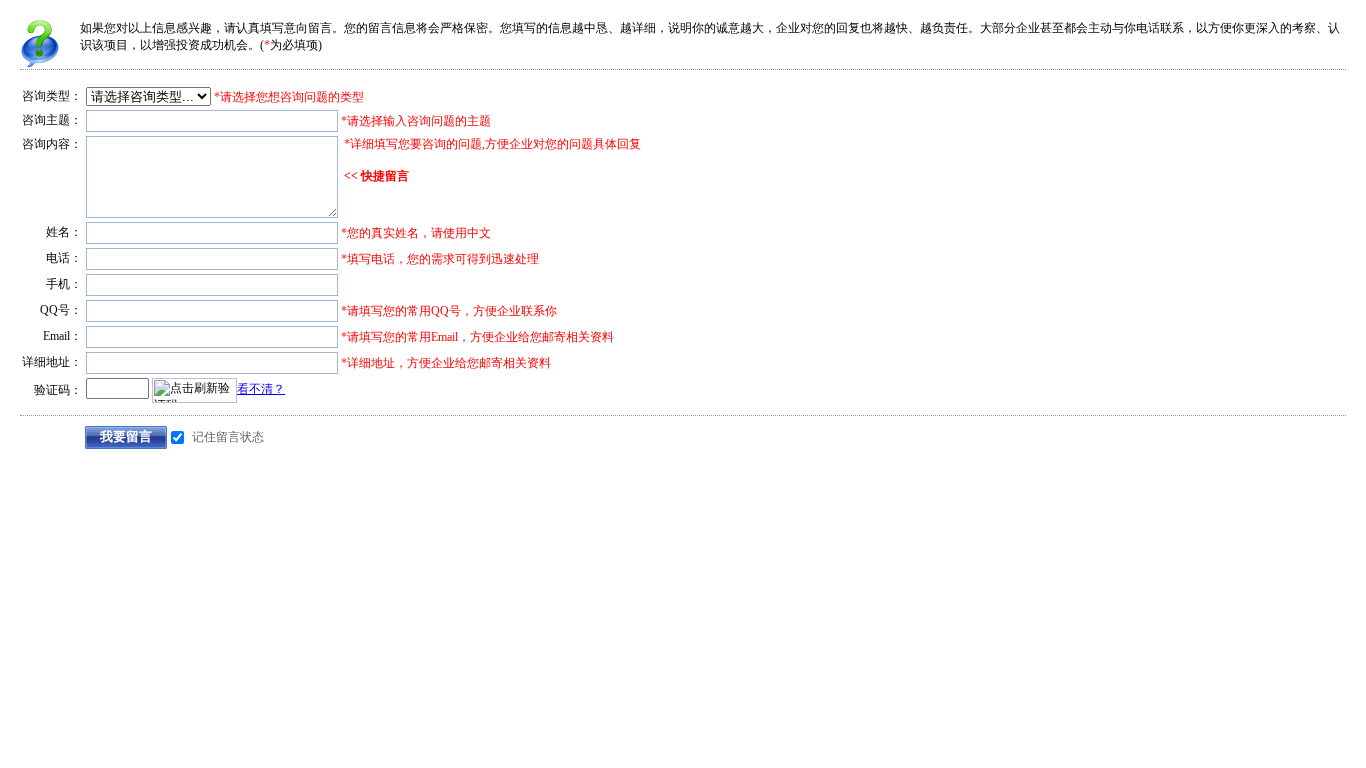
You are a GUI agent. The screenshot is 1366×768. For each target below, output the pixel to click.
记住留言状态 (228, 437)
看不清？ (261, 389)
